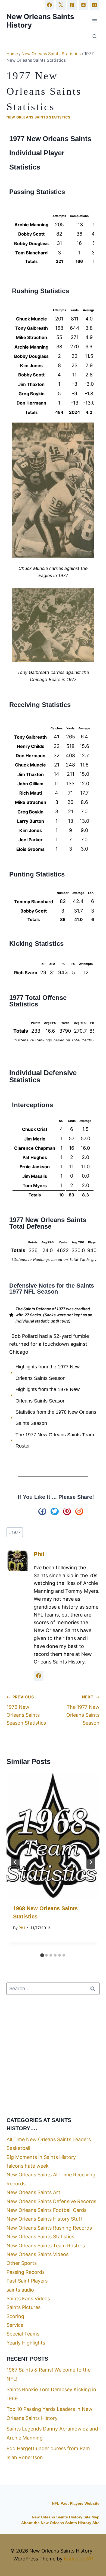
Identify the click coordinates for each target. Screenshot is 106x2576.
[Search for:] (53, 1988)
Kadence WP (78, 2559)
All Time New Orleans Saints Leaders (49, 2139)
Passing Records (26, 2272)
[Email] (95, 5)
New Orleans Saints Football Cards (46, 2210)
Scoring (15, 2316)
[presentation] (53, 1836)
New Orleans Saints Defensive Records (51, 2201)
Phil (39, 1554)
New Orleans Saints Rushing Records (49, 2228)
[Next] (91, 1862)
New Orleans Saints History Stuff (44, 2219)
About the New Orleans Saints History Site (60, 2523)
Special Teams (23, 2334)
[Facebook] (49, 5)
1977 (15, 1532)
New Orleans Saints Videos (38, 2254)
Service (15, 2325)
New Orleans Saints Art (33, 2192)
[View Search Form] (95, 37)
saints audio (20, 2290)
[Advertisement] (53, 2055)
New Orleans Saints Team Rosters (46, 2246)
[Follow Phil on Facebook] (39, 1676)
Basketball (18, 2148)
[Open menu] (94, 21)
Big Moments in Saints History (41, 2157)
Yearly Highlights (26, 2343)
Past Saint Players (27, 2281)
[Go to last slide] (15, 1862)
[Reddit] (83, 5)
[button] (42, 1511)
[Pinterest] (72, 5)
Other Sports (22, 2263)
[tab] (42, 1955)
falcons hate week (28, 2166)
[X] (61, 5)
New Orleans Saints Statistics (38, 117)
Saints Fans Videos (28, 2299)
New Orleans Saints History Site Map (66, 2517)
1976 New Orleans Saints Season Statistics (26, 1710)
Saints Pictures (24, 2307)
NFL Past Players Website (76, 2504)
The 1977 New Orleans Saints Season (83, 1710)
